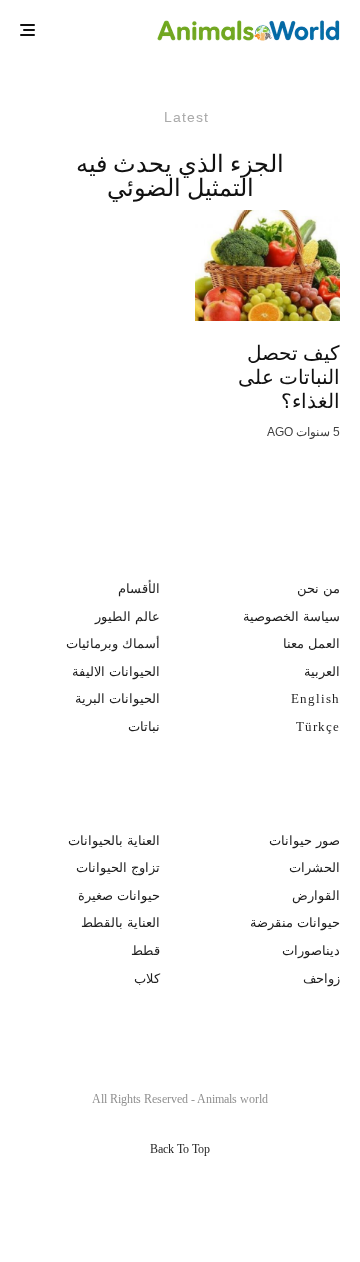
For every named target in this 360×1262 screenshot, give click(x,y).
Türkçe (318, 726)
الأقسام (139, 588)
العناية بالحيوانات (114, 840)
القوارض (316, 895)
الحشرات (314, 867)
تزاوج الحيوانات (118, 867)
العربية (322, 671)
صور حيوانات (304, 840)
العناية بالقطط (120, 922)
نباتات (144, 726)
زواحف (321, 978)
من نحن (318, 588)
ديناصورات (311, 950)
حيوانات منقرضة (295, 922)
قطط (145, 950)
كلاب (147, 978)
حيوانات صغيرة (119, 895)
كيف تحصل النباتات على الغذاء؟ (289, 377)
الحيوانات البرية (117, 698)
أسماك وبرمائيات (113, 643)
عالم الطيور (127, 616)
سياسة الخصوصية (291, 616)
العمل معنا (311, 643)
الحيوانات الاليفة (116, 671)
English (315, 698)
